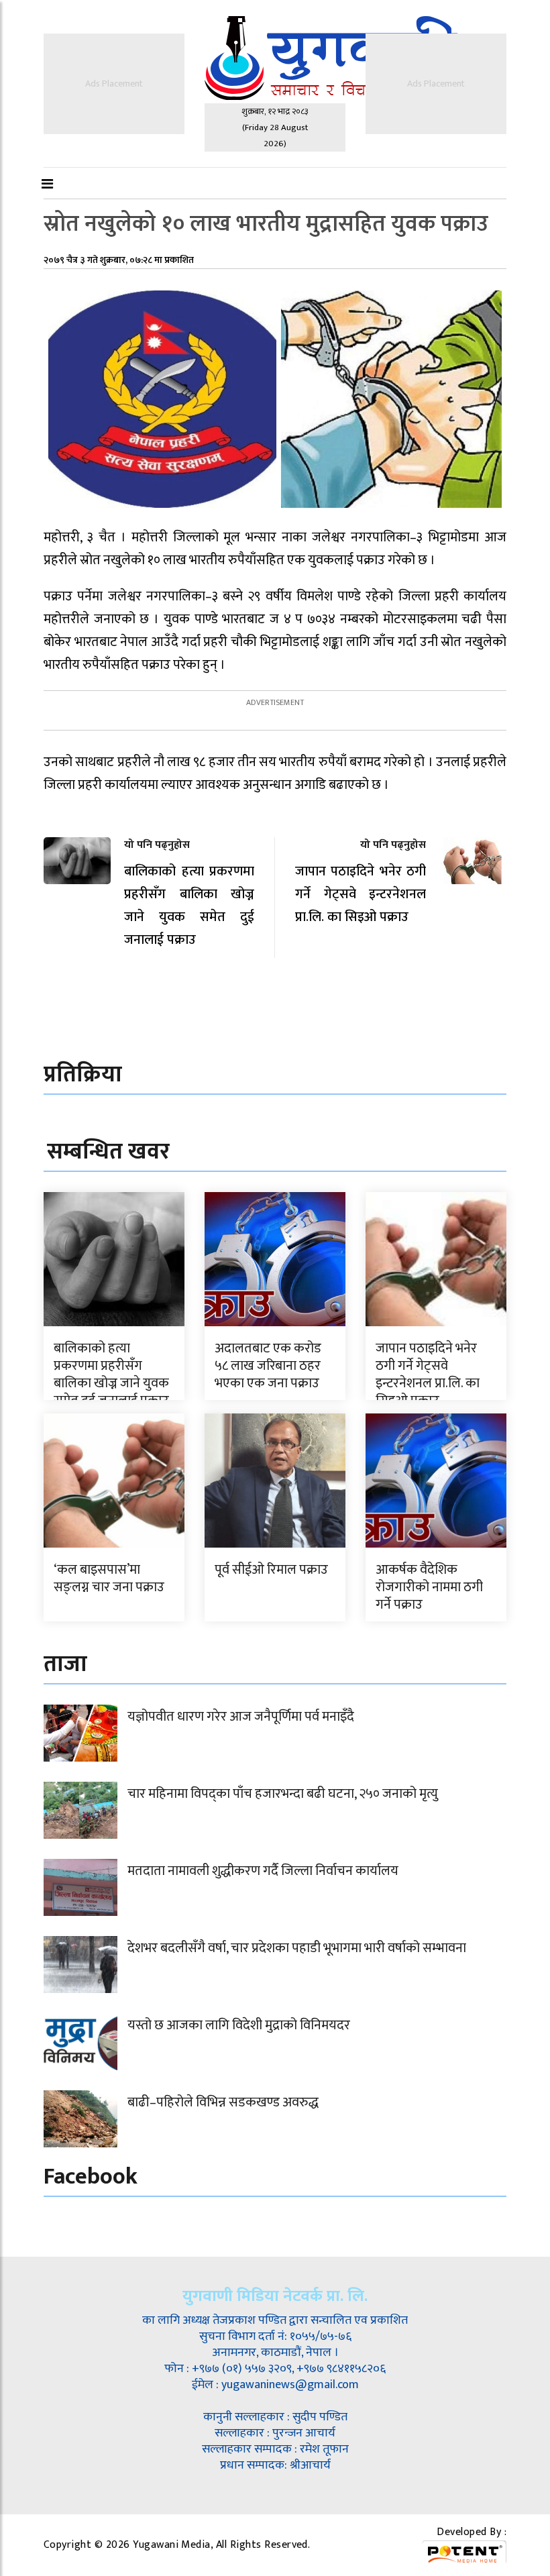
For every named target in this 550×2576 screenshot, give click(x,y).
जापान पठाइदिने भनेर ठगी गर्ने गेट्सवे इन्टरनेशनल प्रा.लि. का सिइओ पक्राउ (428, 1375)
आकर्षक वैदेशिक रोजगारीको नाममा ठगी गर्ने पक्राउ (429, 1587)
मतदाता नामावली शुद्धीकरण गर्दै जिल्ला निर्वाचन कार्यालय (263, 1871)
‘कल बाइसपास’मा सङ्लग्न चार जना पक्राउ (109, 1578)
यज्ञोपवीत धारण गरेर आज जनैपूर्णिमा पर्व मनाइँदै (241, 1717)
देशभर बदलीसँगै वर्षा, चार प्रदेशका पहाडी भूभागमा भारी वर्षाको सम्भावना (297, 1948)
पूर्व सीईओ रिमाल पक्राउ (271, 1570)
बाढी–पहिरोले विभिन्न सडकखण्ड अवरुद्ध (223, 2102)
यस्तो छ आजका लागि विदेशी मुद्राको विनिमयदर (239, 2025)
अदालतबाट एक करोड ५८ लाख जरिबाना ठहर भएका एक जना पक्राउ (268, 1366)
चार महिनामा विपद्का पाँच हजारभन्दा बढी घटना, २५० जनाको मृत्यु (283, 1794)
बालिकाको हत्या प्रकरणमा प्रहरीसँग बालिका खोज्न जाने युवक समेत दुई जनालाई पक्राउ (111, 1375)
